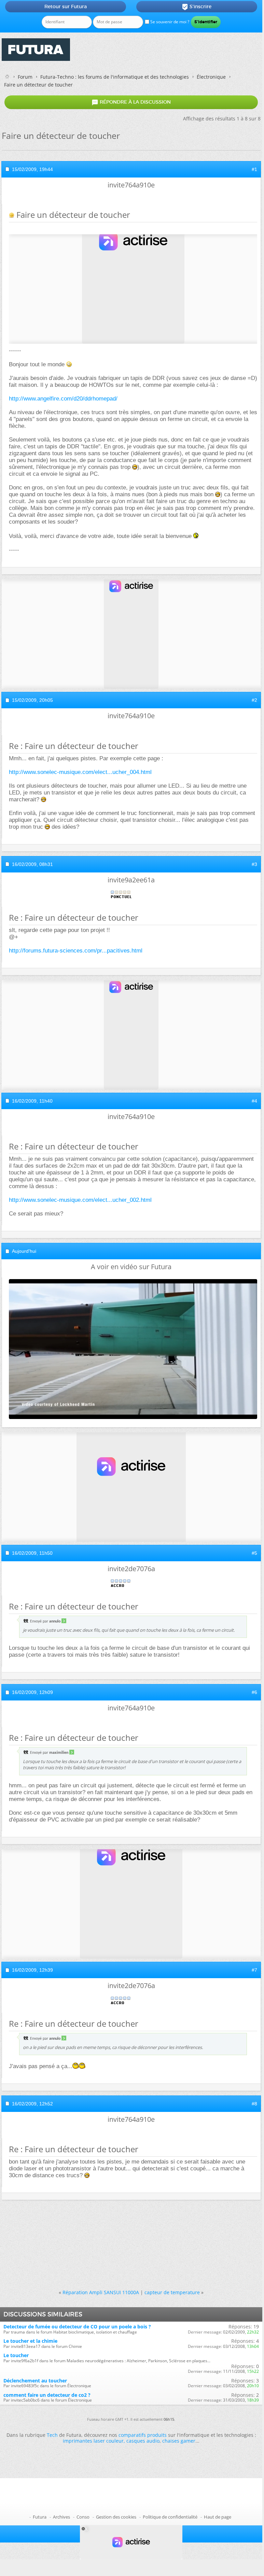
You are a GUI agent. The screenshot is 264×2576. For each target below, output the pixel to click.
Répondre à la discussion (131, 102)
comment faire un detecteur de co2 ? (47, 2395)
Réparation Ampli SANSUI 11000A (101, 2292)
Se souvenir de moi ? (169, 22)
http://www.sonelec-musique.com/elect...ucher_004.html (80, 772)
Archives (61, 2517)
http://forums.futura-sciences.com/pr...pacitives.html (76, 951)
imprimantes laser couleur (93, 2441)
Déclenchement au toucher (35, 2381)
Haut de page (218, 2517)
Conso (83, 2517)
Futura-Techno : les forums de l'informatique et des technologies (115, 77)
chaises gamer (179, 2441)
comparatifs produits (143, 2435)
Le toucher (16, 2355)
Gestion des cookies (116, 2517)
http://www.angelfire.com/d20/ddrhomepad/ (63, 399)
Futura (40, 2517)
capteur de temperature (172, 2292)
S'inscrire (197, 7)
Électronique (211, 77)
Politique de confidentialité (170, 2517)
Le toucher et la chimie (30, 2341)
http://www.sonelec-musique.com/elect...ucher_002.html (80, 1200)
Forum (25, 77)
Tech (52, 2435)
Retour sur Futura (66, 6)
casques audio (143, 2441)
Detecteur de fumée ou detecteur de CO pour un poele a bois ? (77, 2327)
